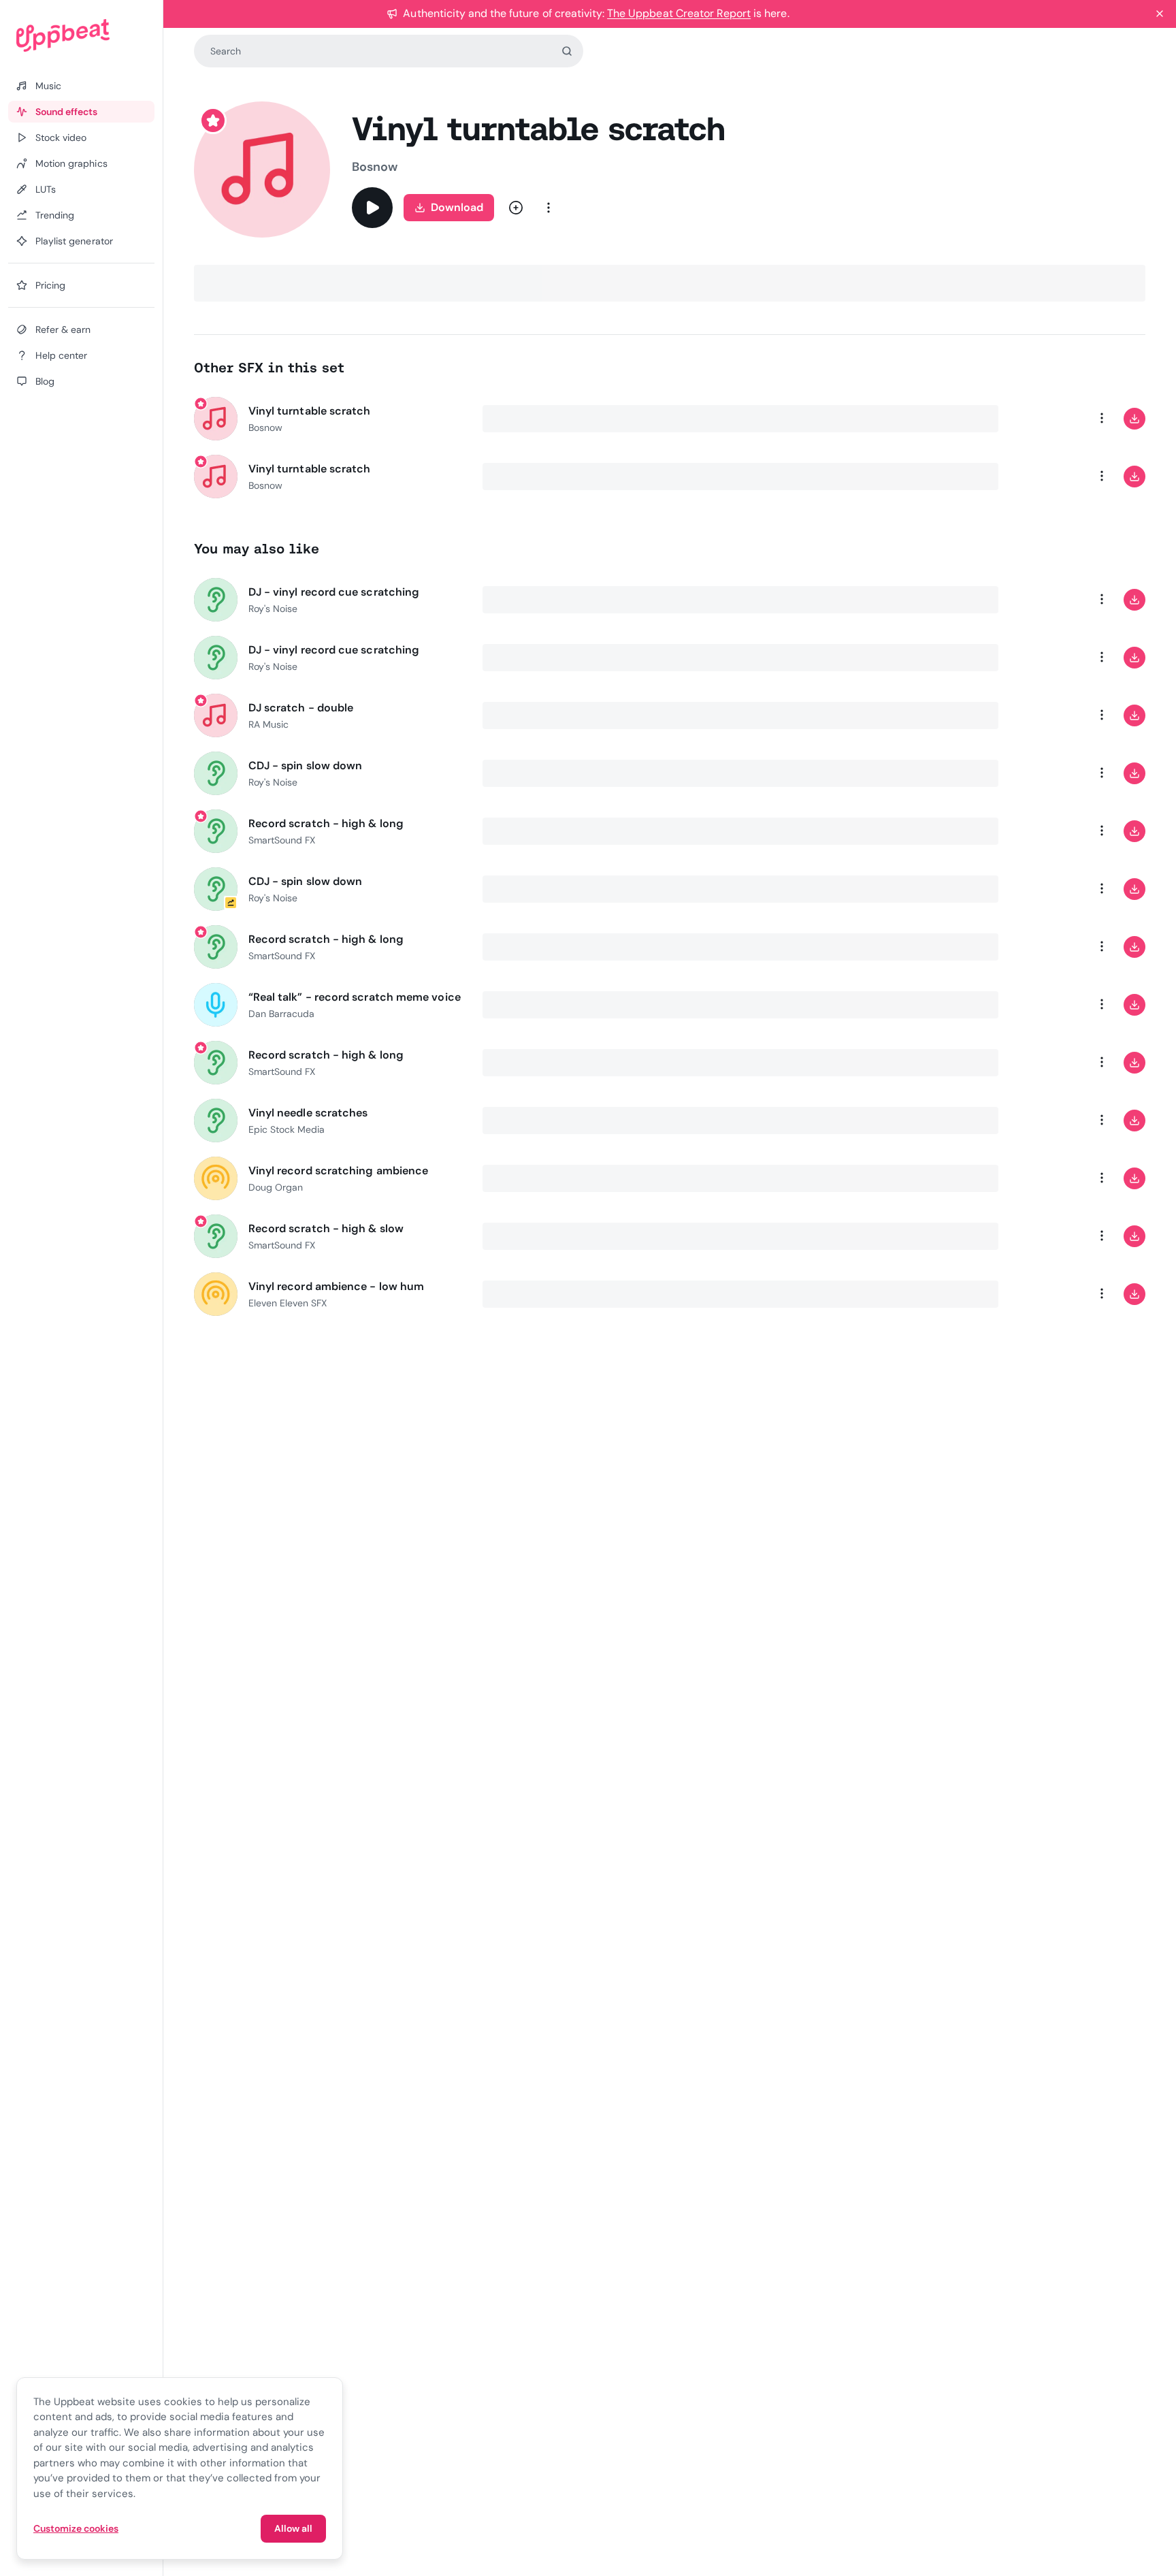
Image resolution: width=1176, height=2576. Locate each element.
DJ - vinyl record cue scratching (334, 592)
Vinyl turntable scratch (310, 411)
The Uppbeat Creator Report (679, 13)
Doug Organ (276, 1187)
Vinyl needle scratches (308, 1113)
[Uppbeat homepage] (81, 35)
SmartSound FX (282, 840)
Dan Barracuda (282, 1014)
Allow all (293, 2528)
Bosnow (375, 167)
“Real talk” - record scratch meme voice (355, 997)
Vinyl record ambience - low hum (336, 1286)
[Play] (372, 208)
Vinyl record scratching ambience (339, 1171)
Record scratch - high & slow (326, 1228)
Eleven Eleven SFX (288, 1303)
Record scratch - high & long (326, 823)
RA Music (268, 724)
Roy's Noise (273, 609)
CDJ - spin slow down (306, 766)
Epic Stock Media (287, 1129)
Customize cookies (76, 2528)
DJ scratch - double (301, 708)
